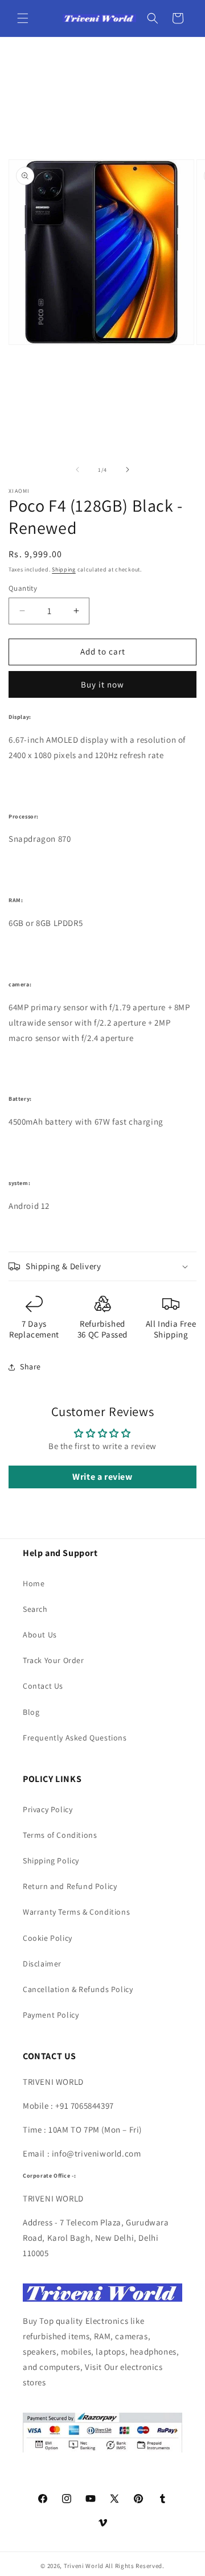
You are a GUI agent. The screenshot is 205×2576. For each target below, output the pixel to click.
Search (35, 1609)
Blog (31, 1712)
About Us (40, 1635)
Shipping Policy (51, 1861)
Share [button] (30, 1367)
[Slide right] (128, 470)
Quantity (23, 588)
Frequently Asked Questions (75, 1738)
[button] (23, 18)
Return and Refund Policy (70, 1886)
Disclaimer (42, 1964)
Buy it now (102, 684)
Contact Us (43, 1686)
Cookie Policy (48, 1938)
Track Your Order (54, 1660)
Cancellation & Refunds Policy (78, 1989)
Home (34, 1583)
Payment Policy (51, 2015)
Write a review (102, 1477)
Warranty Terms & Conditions (76, 1912)
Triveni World (84, 2566)
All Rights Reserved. (135, 2566)
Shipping (64, 569)
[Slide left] (77, 470)
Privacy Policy (48, 1809)
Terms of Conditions (60, 1835)
